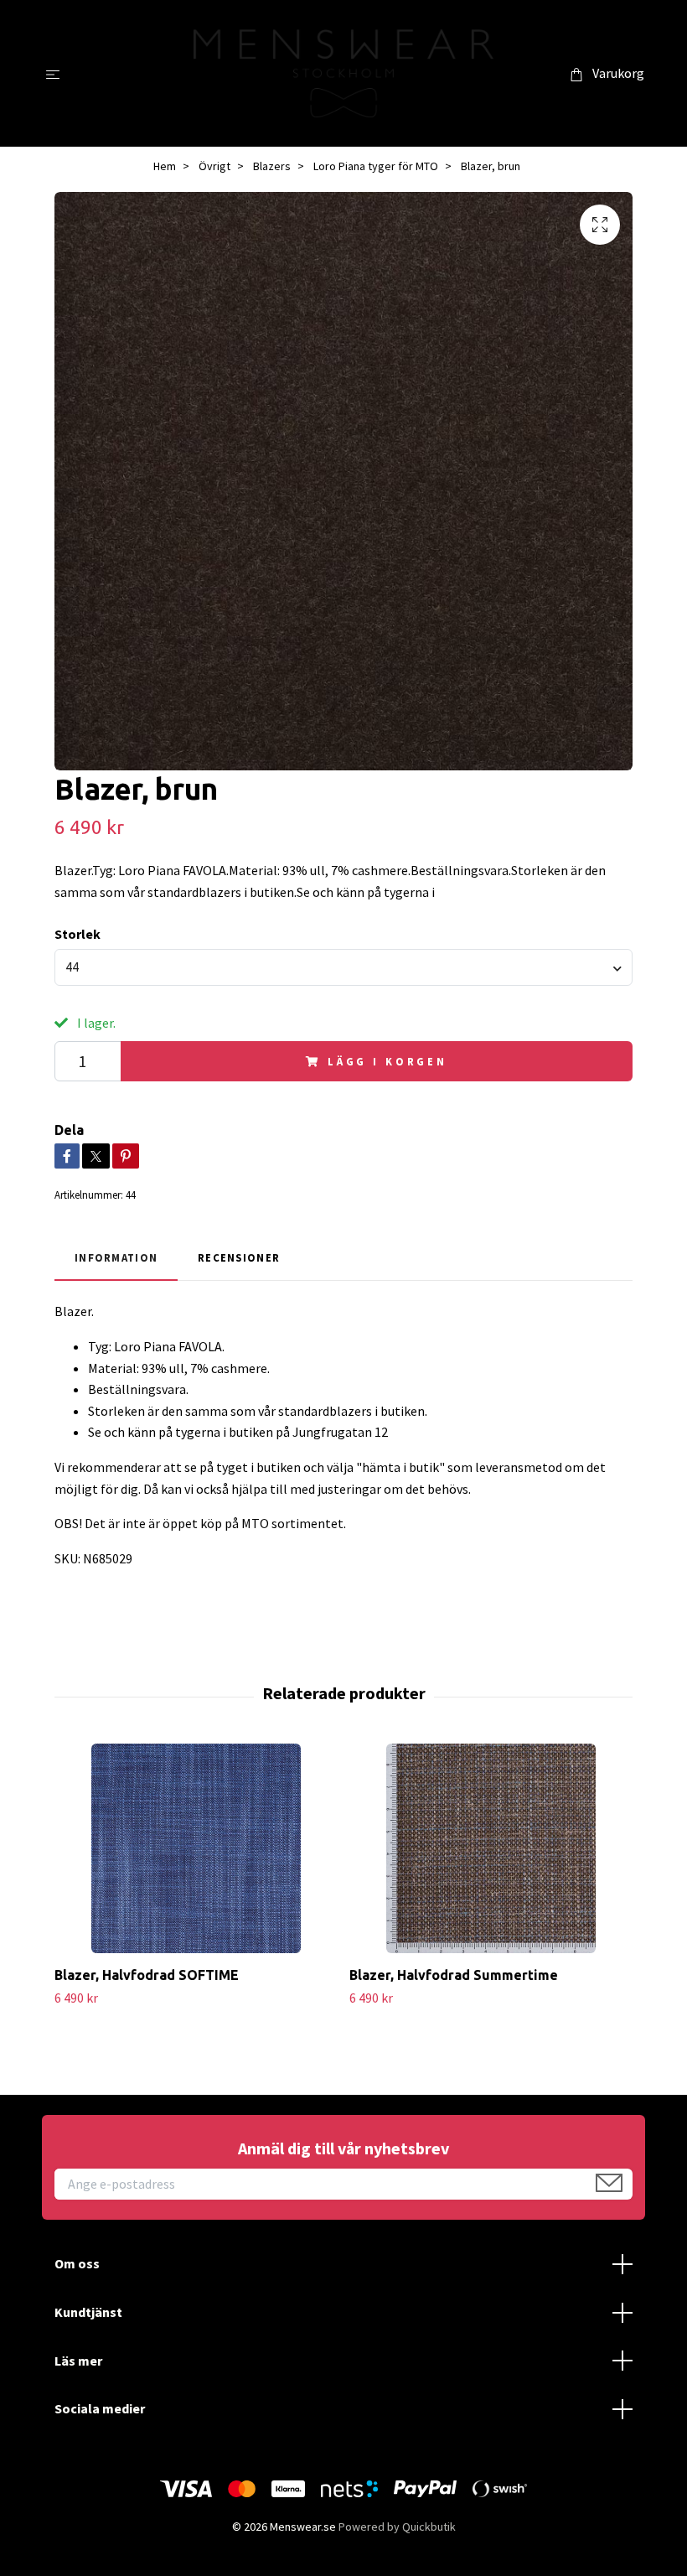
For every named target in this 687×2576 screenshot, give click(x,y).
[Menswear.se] (344, 73)
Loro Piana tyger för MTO (376, 166)
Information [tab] (116, 1257)
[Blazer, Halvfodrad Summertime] (491, 1848)
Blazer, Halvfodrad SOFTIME (147, 1975)
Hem (165, 166)
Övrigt (214, 166)
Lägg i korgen (387, 1061)
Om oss (77, 2263)
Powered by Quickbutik (397, 2527)
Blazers (272, 166)
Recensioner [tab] (239, 1257)
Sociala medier (100, 2408)
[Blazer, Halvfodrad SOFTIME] (196, 1848)
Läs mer (78, 2361)
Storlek (77, 934)
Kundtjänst (88, 2312)
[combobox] (343, 967)
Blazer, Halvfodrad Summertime (454, 1975)
